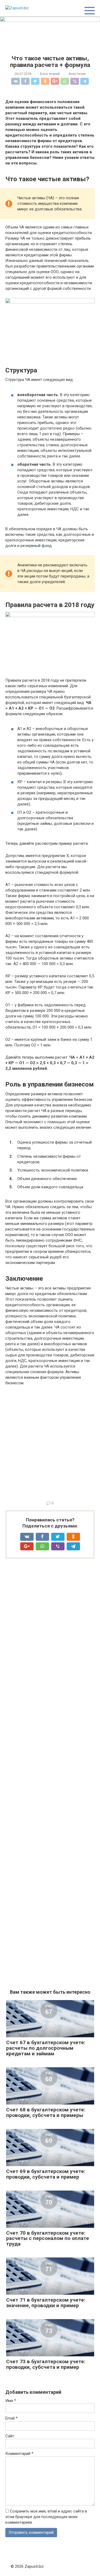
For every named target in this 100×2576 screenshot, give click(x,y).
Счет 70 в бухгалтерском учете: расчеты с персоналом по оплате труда (48, 2238)
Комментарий (19, 2454)
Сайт (10, 2436)
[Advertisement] (50, 1442)
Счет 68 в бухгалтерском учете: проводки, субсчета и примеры (46, 2112)
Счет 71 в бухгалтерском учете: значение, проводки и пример (46, 2303)
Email (11, 2418)
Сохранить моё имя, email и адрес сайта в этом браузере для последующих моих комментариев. (46, 2517)
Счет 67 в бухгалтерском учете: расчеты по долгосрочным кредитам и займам (46, 2048)
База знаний (50, 74)
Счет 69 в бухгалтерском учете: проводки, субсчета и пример (46, 2174)
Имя (11, 2401)
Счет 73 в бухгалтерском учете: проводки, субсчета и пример (46, 2364)
